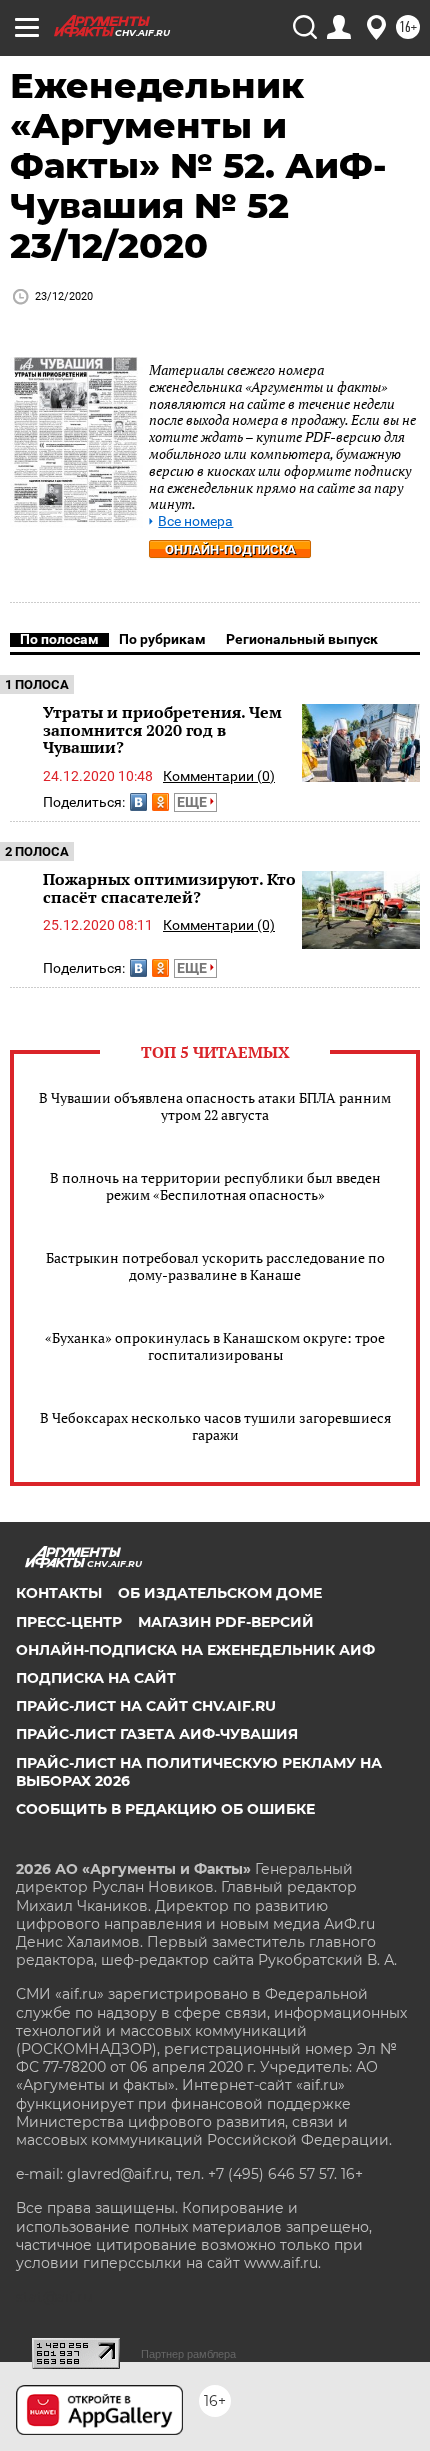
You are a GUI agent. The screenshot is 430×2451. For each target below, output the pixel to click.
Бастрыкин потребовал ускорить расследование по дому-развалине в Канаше (215, 1266)
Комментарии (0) (219, 776)
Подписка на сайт (96, 1678)
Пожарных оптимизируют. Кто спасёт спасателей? (169, 888)
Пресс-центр (69, 1622)
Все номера (195, 521)
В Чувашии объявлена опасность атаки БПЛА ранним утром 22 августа (215, 1106)
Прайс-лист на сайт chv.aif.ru (146, 1706)
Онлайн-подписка (230, 549)
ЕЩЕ (193, 802)
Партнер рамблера (188, 2354)
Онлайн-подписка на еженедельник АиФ (195, 1650)
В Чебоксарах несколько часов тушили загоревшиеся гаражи (215, 1426)
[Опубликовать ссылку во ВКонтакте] (138, 802)
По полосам (59, 639)
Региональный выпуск (302, 639)
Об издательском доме (220, 1593)
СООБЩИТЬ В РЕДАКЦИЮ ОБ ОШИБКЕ (165, 1809)
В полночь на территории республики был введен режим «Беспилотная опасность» (215, 1186)
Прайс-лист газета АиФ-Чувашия (157, 1734)
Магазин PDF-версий (226, 1622)
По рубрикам (162, 639)
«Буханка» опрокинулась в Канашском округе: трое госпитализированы (215, 1346)
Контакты (59, 1593)
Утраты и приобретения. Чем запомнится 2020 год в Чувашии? (162, 729)
